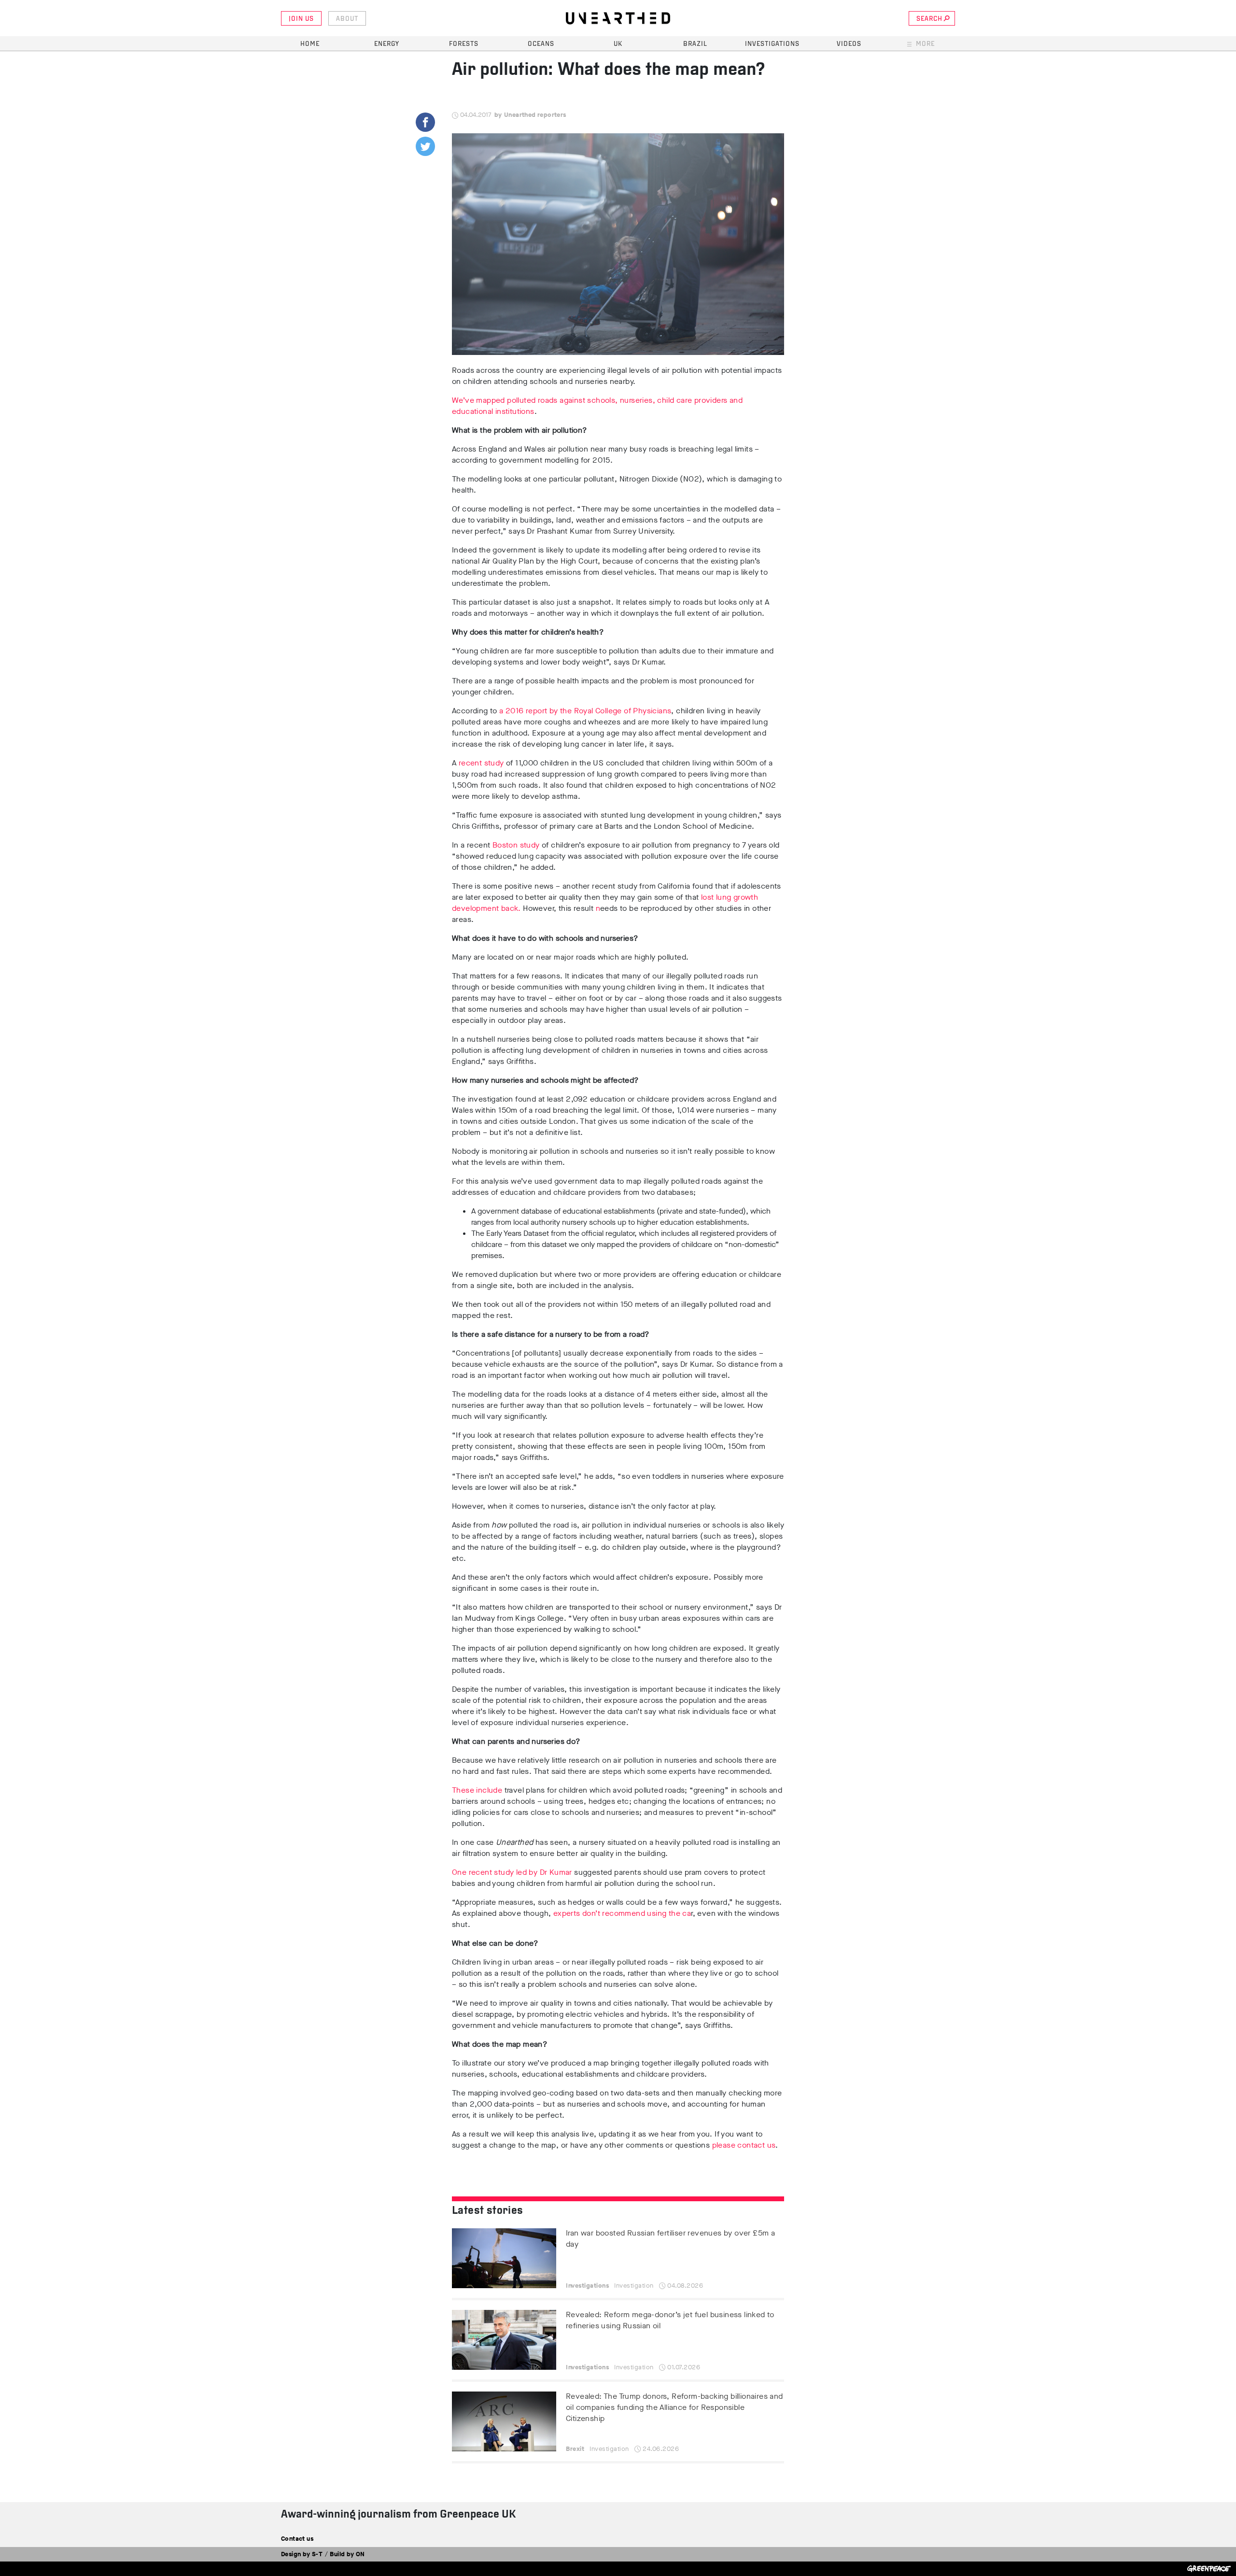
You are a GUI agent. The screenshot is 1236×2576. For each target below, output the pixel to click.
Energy (387, 44)
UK (618, 44)
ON (360, 2554)
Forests (464, 44)
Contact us (297, 2539)
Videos (849, 44)
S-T (317, 2554)
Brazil (695, 44)
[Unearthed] (618, 18)
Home (310, 44)
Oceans (541, 44)
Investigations (772, 44)
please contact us (744, 2145)
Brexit (575, 2449)
